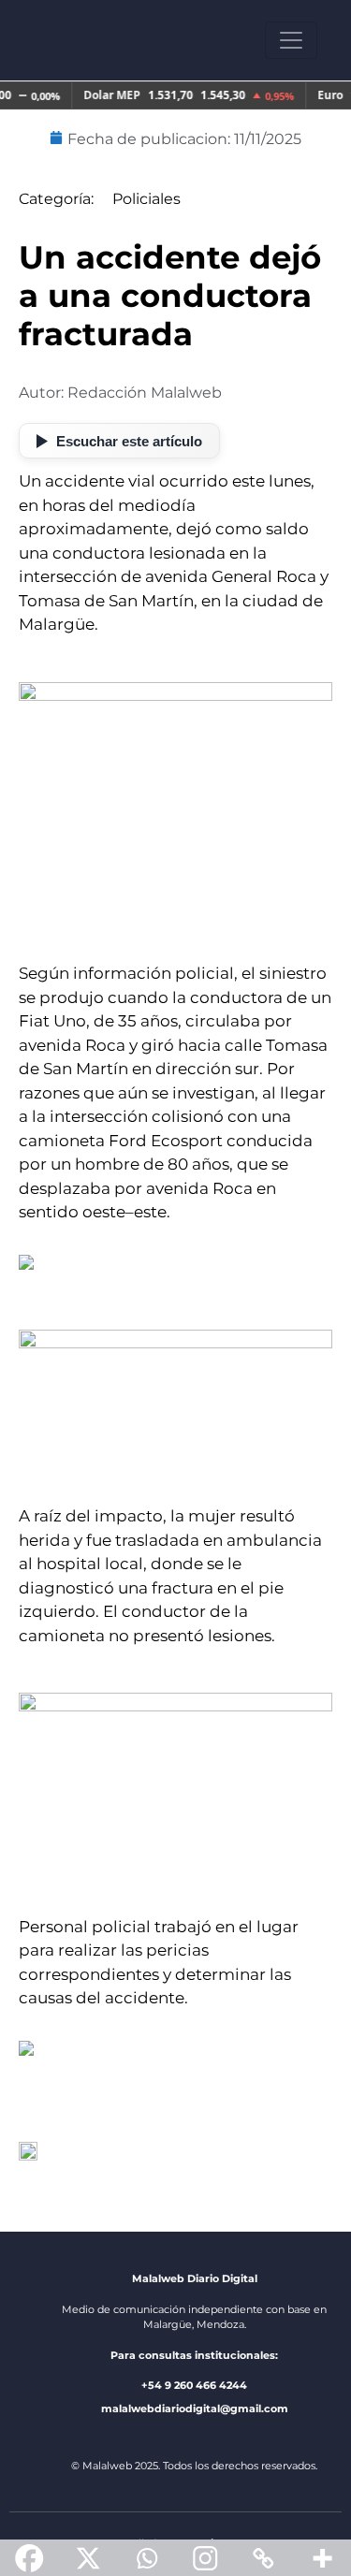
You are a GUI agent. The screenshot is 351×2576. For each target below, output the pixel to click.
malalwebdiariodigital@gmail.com (195, 2409)
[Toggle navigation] (291, 40)
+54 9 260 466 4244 (194, 2385)
